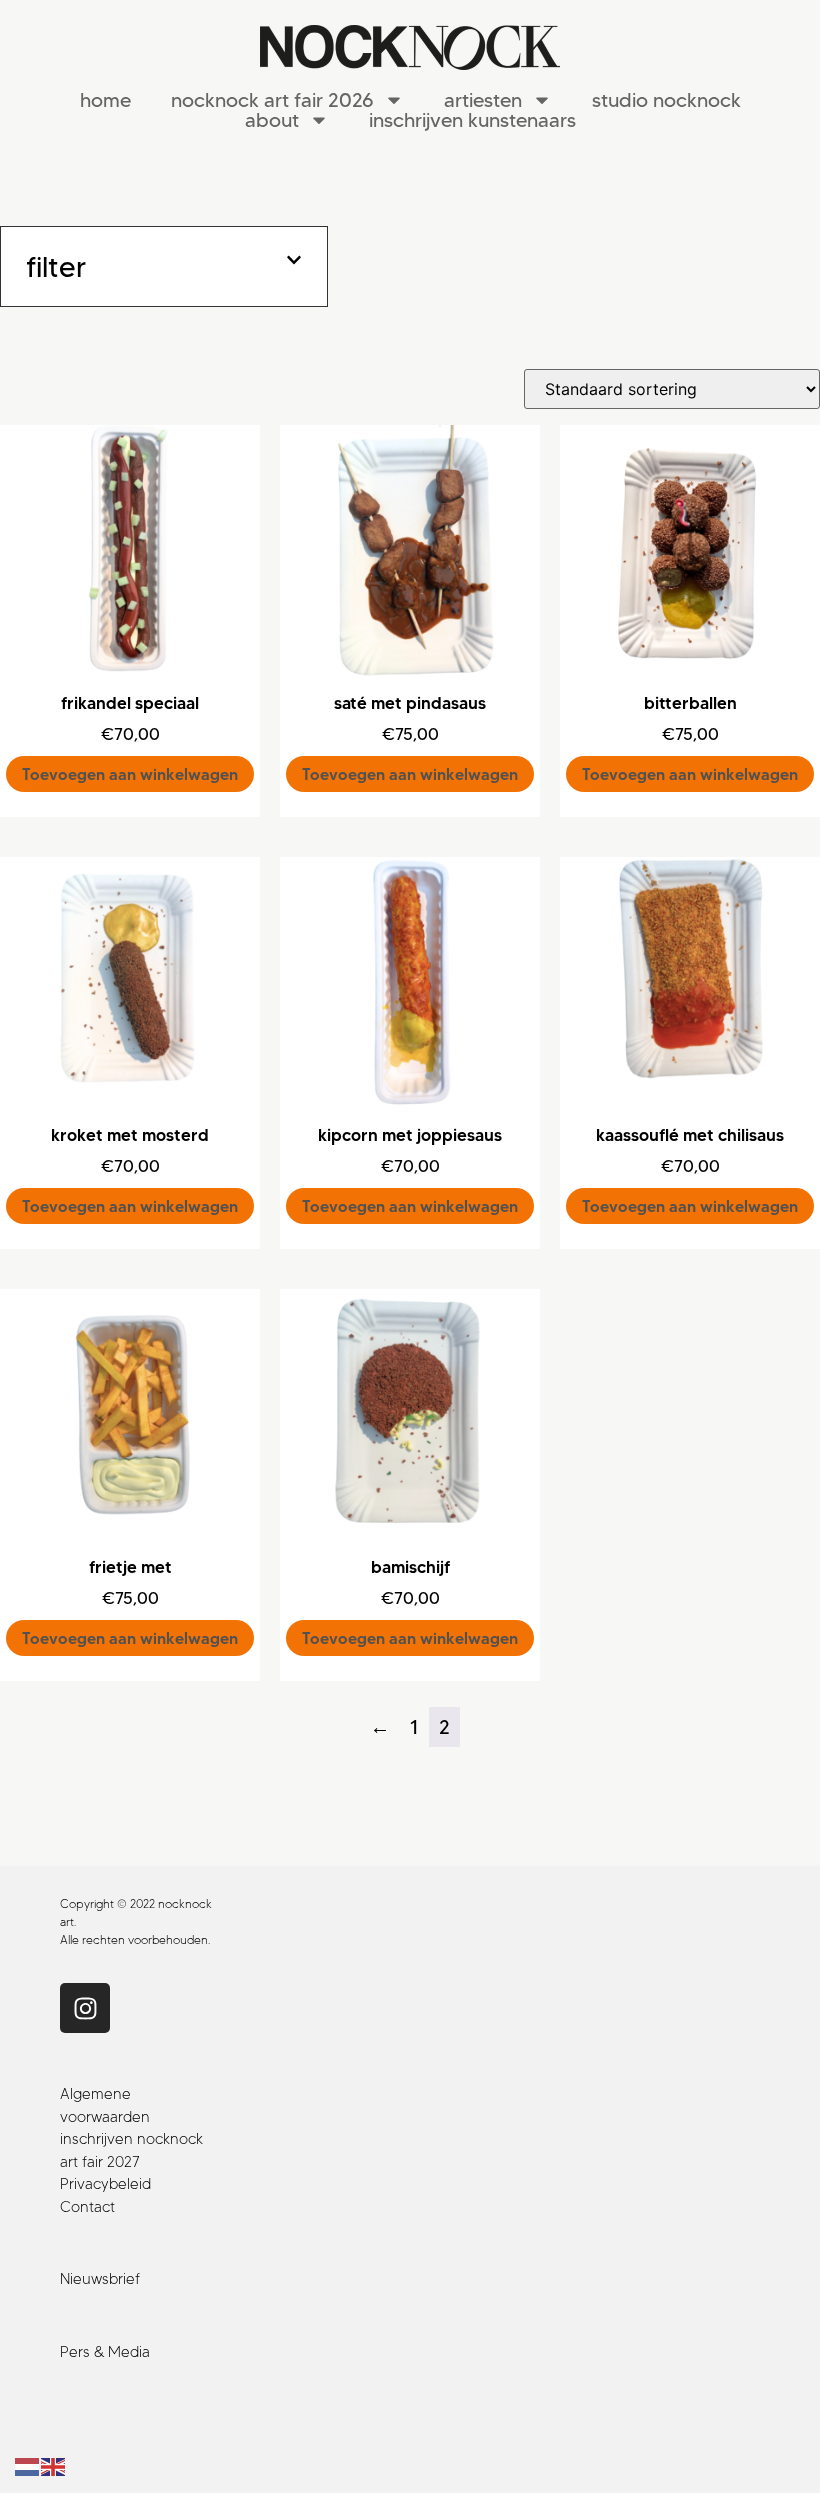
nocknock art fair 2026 (272, 100)
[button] (164, 266)
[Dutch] (28, 2465)
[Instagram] (85, 2008)
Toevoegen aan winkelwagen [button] (130, 774)
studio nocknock (666, 100)
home (105, 100)
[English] (54, 2465)
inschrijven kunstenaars (472, 120)
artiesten (483, 100)
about (272, 120)
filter (56, 266)
